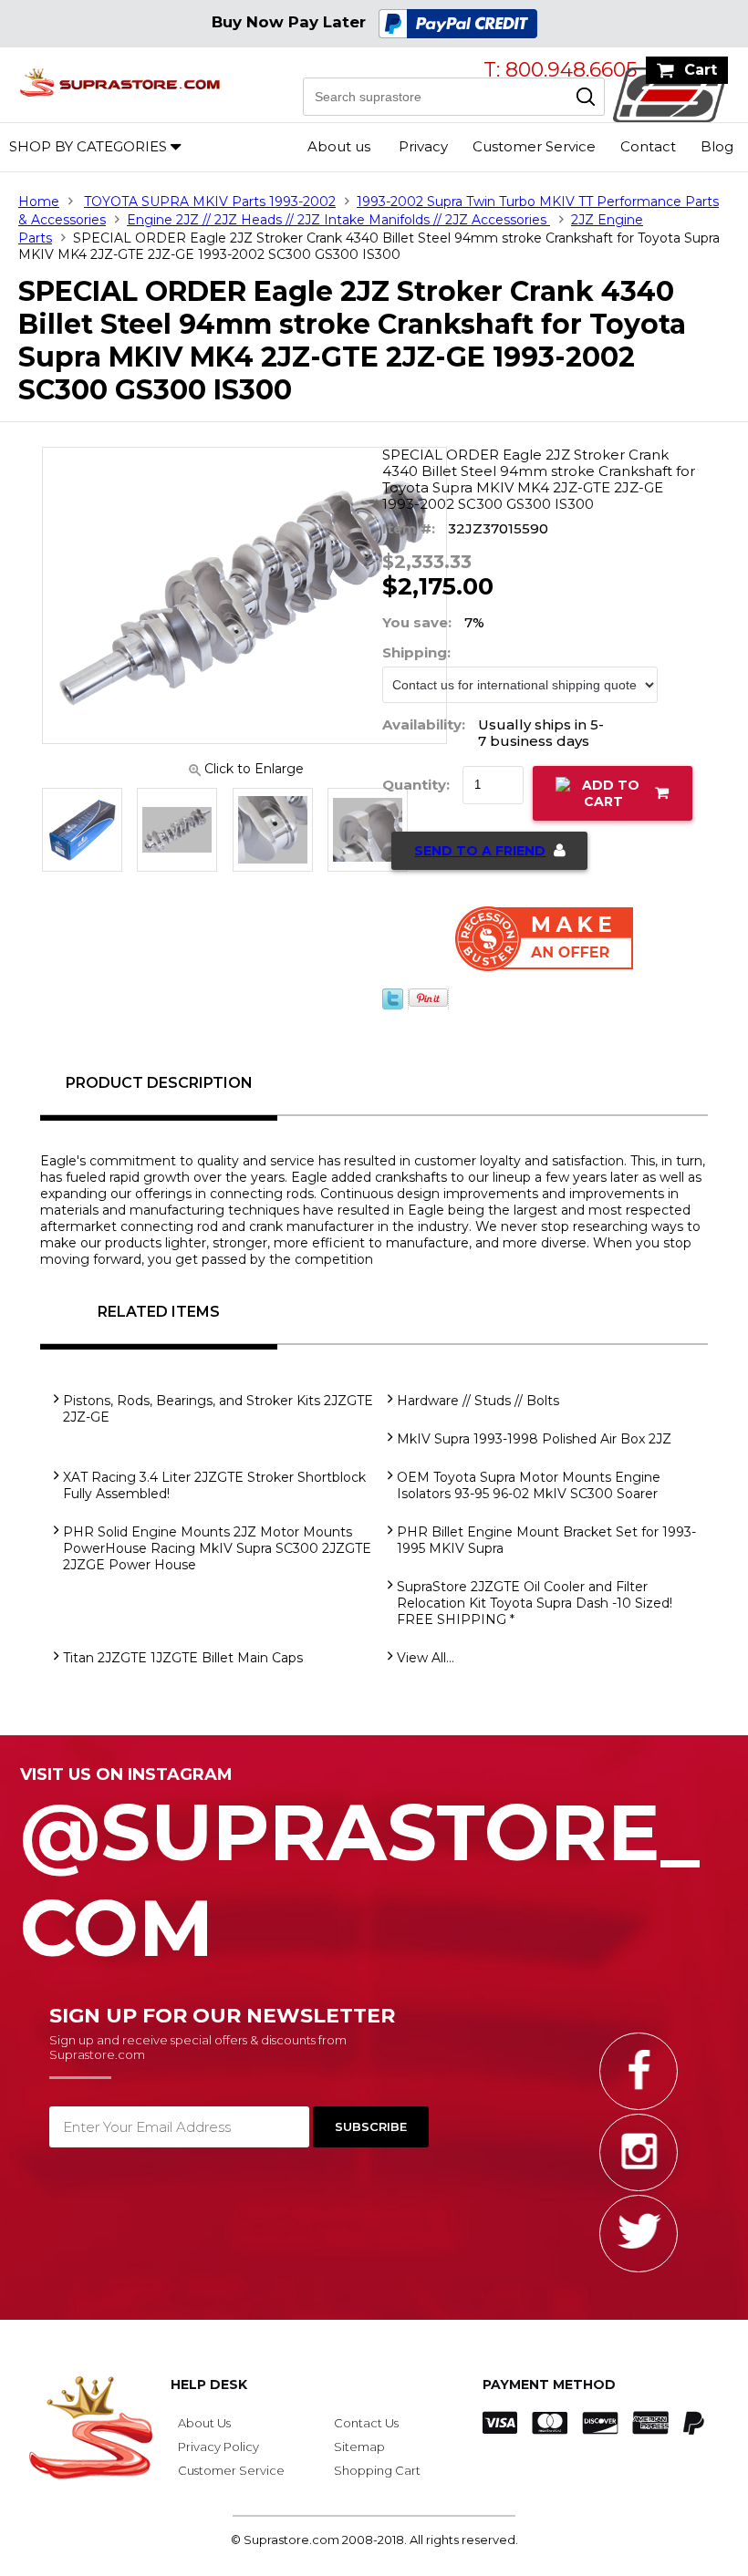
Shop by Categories (88, 146)
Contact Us (366, 2423)
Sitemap (359, 2447)
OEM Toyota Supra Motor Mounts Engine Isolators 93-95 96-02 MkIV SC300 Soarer (529, 1485)
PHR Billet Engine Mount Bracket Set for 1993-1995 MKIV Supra (546, 1540)
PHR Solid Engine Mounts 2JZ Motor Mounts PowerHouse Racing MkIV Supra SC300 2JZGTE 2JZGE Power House (217, 1548)
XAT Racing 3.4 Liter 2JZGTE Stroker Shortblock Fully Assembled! (214, 1485)
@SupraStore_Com (360, 1870)
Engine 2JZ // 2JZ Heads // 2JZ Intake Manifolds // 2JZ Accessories (338, 220)
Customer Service (534, 146)
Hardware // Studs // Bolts (478, 1401)
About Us (204, 2423)
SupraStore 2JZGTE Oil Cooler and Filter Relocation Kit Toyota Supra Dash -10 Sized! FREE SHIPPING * (535, 1603)
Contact (648, 146)
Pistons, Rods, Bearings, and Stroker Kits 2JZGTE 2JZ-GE (218, 1409)
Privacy (423, 146)
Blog (717, 146)
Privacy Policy (218, 2447)
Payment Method (549, 2385)
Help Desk (209, 2385)
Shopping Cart (377, 2470)
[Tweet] (393, 1005)
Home (39, 202)
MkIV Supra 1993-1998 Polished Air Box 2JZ (534, 1439)
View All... (426, 1658)
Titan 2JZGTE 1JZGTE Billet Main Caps (183, 1658)
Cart (701, 70)
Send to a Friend (480, 851)
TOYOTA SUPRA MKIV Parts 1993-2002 (210, 202)
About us (339, 146)
